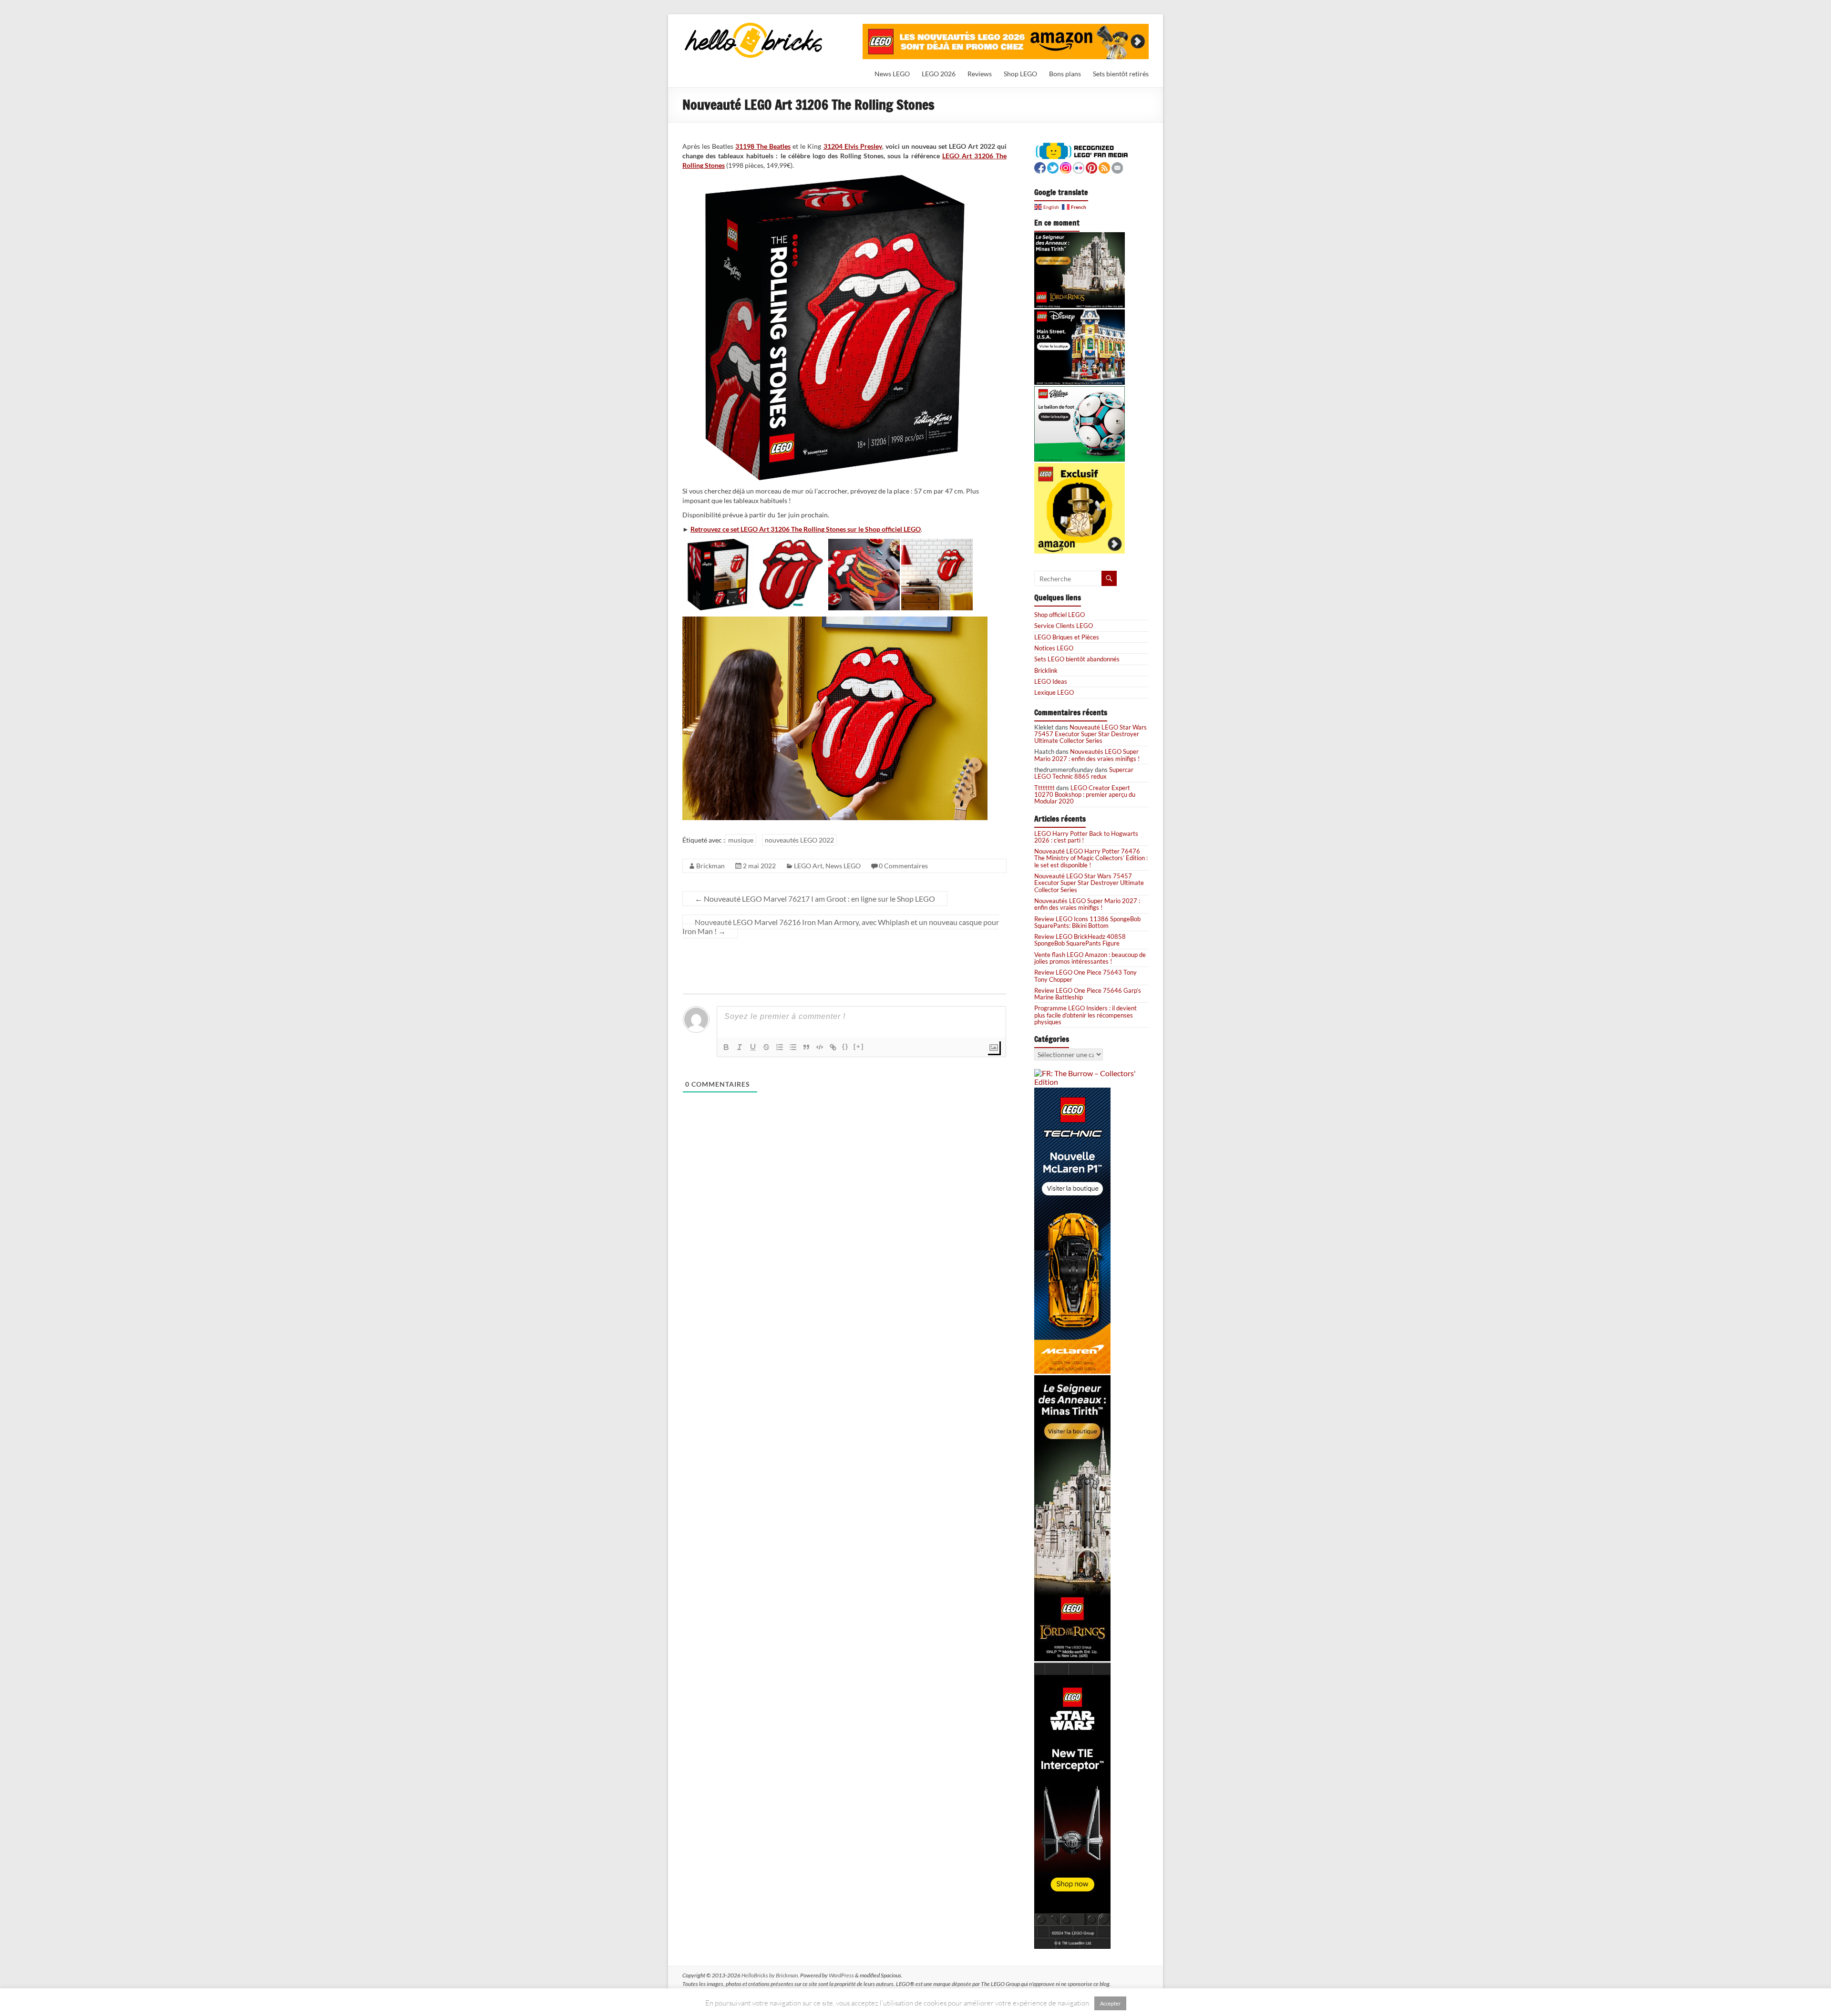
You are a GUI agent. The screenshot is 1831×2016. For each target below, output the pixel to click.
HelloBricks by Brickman (770, 1975)
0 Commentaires (903, 866)
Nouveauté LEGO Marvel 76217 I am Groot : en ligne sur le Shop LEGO (815, 899)
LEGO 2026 (939, 74)
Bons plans (1065, 74)
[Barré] (766, 1047)
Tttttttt (1044, 788)
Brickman (710, 866)
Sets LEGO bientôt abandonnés (1077, 659)
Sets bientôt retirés (1121, 74)
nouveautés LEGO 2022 (799, 840)
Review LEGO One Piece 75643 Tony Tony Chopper (1085, 976)
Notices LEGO (1054, 648)
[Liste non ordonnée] (793, 1047)
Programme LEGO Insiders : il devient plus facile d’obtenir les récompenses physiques (1085, 1015)
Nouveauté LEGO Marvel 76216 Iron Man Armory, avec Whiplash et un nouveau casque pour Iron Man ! (841, 926)
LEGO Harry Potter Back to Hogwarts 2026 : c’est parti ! (1086, 837)
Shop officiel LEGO (1060, 615)
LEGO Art (808, 866)
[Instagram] (1066, 167)
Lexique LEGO (1054, 692)
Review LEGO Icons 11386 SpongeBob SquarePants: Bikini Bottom (1087, 922)
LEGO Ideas (1051, 681)
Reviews (980, 74)
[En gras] (726, 1047)
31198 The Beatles (763, 146)
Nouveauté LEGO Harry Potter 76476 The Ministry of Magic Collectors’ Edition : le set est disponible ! (1091, 858)
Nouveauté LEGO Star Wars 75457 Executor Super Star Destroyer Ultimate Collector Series (1090, 734)
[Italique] (740, 1047)
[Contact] (1117, 167)
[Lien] (833, 1047)
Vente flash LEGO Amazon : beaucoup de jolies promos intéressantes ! (1090, 958)
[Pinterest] (1091, 167)
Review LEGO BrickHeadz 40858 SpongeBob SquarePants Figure (1080, 940)
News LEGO (892, 74)
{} (845, 1046)
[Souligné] (753, 1047)
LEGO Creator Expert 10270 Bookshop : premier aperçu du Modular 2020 (1085, 795)
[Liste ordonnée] (780, 1047)
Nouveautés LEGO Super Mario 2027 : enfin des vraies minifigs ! (1087, 755)
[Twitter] (1053, 167)
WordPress (841, 1975)
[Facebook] (1040, 167)
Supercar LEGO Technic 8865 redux (1084, 773)
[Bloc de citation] (806, 1047)
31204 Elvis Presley (853, 146)
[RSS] (1104, 167)
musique (741, 840)
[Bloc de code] (820, 1047)
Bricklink (1046, 670)
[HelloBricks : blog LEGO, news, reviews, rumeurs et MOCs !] (754, 26)
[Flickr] (1079, 167)
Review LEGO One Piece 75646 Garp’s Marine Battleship (1088, 994)
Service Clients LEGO (1064, 626)
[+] (859, 1046)
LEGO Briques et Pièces (1067, 637)
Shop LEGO (1020, 74)
